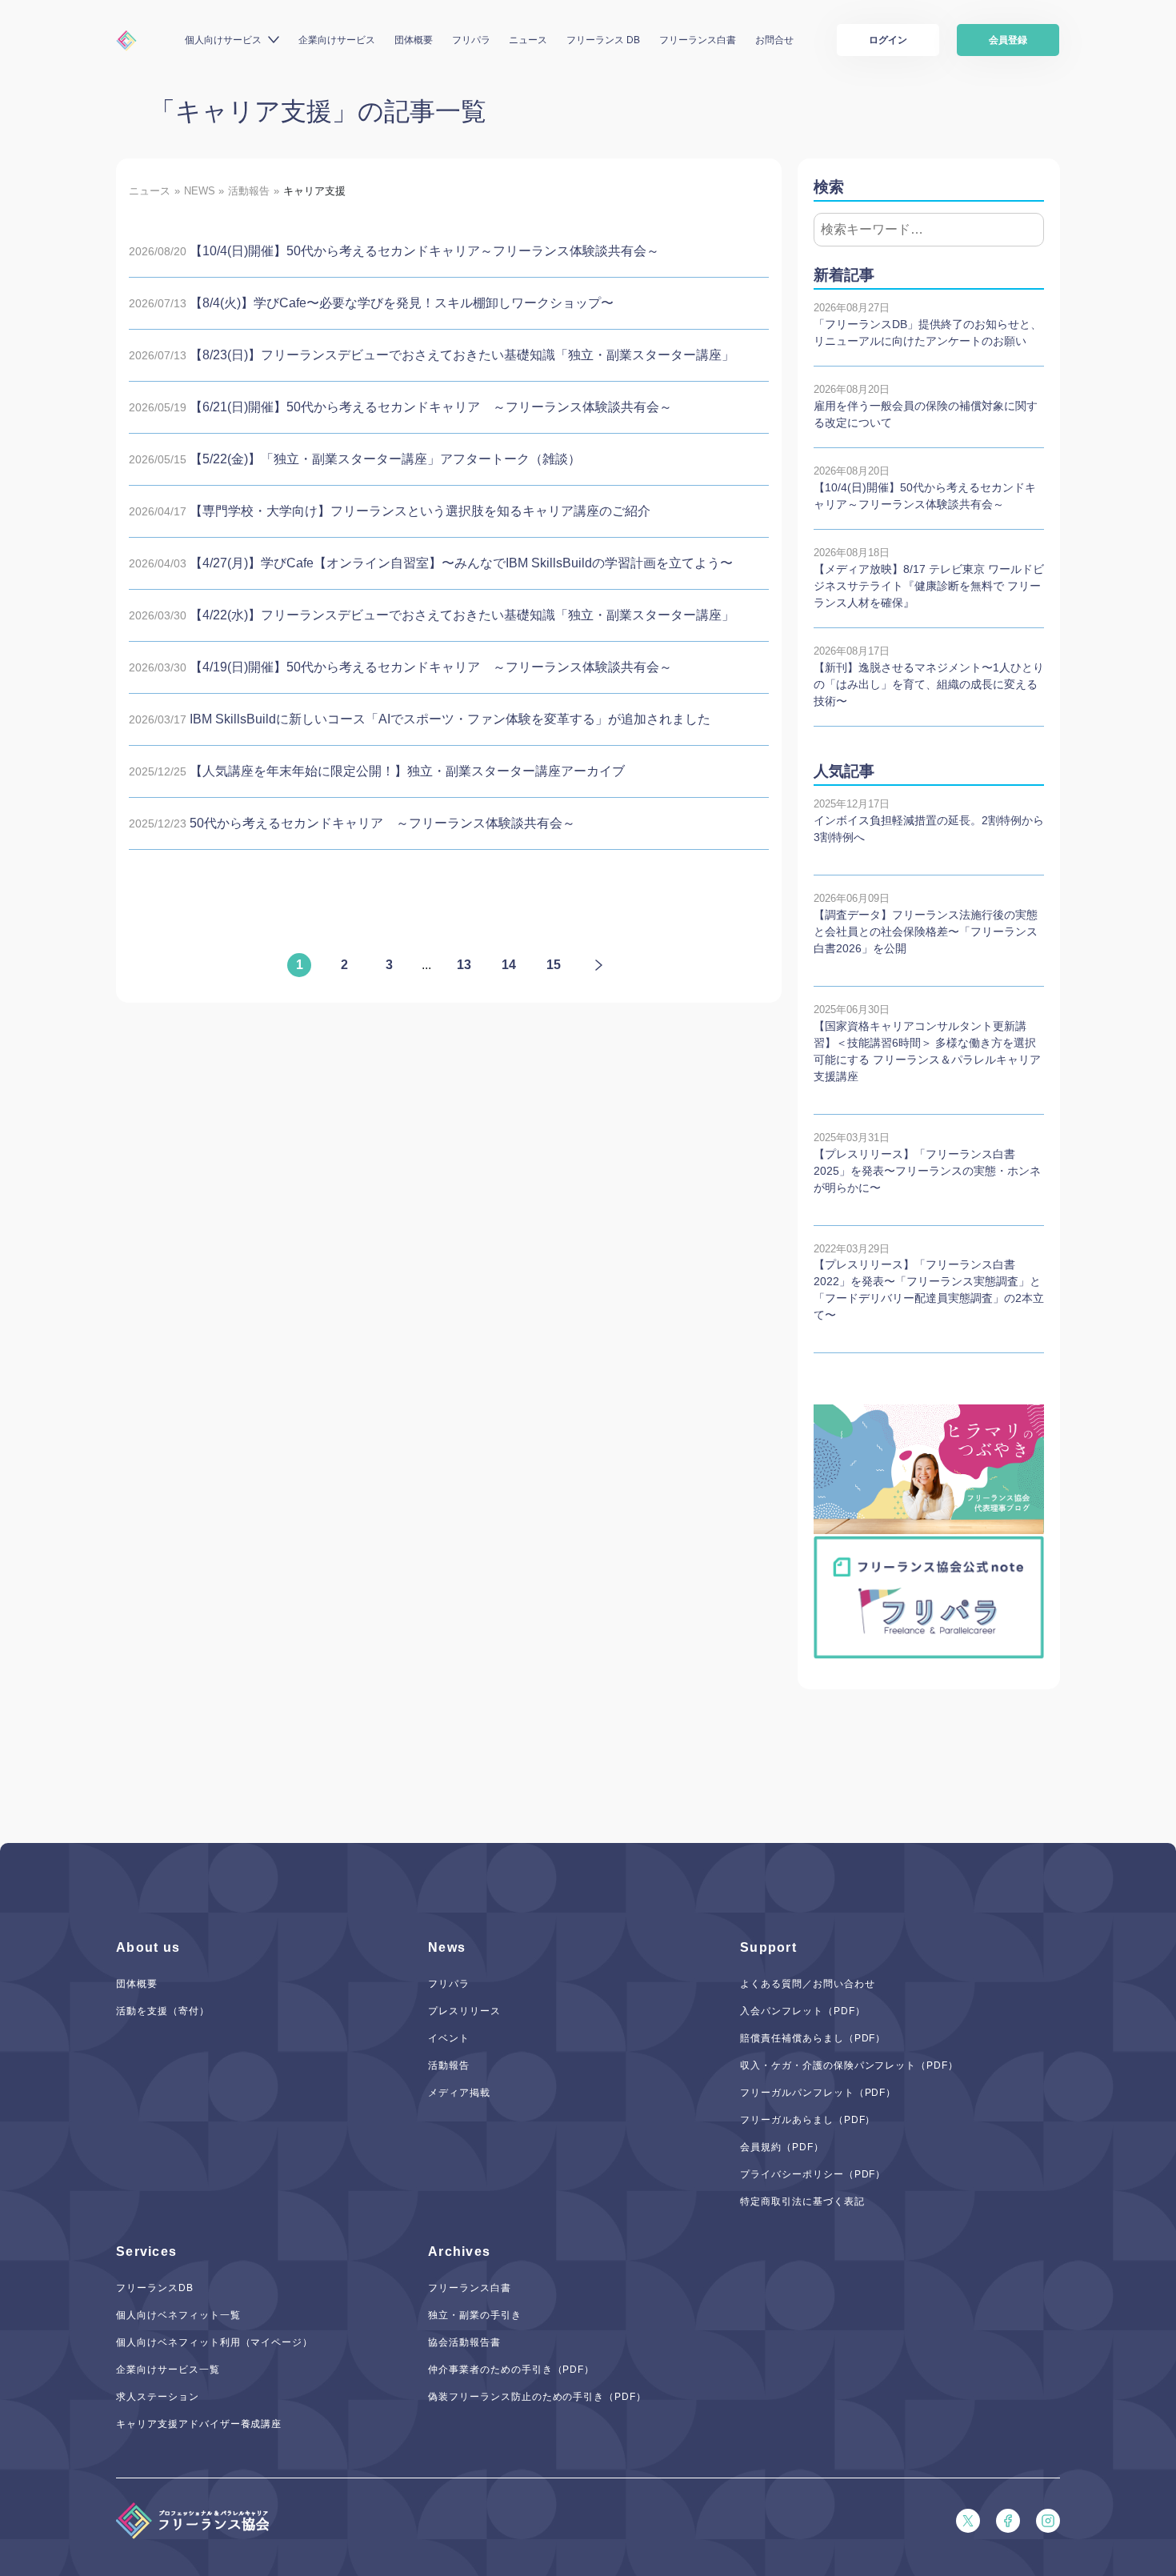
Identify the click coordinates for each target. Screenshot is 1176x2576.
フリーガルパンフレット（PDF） (818, 2093)
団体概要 (414, 40)
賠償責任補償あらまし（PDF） (813, 2038)
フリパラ (471, 40)
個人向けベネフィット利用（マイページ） (214, 2342)
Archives (459, 2251)
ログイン (888, 40)
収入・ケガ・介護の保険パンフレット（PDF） (849, 2065)
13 (464, 965)
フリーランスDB (155, 2288)
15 (554, 965)
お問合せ (774, 40)
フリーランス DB (603, 40)
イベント (449, 2038)
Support (768, 1947)
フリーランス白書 (698, 40)
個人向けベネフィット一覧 (178, 2315)
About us (148, 1947)
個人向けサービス (223, 40)
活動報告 (449, 2065)
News (447, 1947)
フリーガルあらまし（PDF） (808, 2120)
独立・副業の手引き (475, 2315)
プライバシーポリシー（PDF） (813, 2174)
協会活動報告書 (464, 2342)
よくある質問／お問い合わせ (807, 1984)
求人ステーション (158, 2397)
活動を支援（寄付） (163, 2011)
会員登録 (1008, 40)
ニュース (528, 40)
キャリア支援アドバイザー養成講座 (199, 2424)
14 (509, 965)
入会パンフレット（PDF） (802, 2011)
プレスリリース (464, 2011)
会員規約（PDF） (782, 2147)
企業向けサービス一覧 (168, 2370)
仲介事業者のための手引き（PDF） (511, 2370)
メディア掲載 (459, 2093)
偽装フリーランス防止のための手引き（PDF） (537, 2397)
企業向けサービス (337, 40)
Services (146, 2251)
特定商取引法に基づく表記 (802, 2201)
